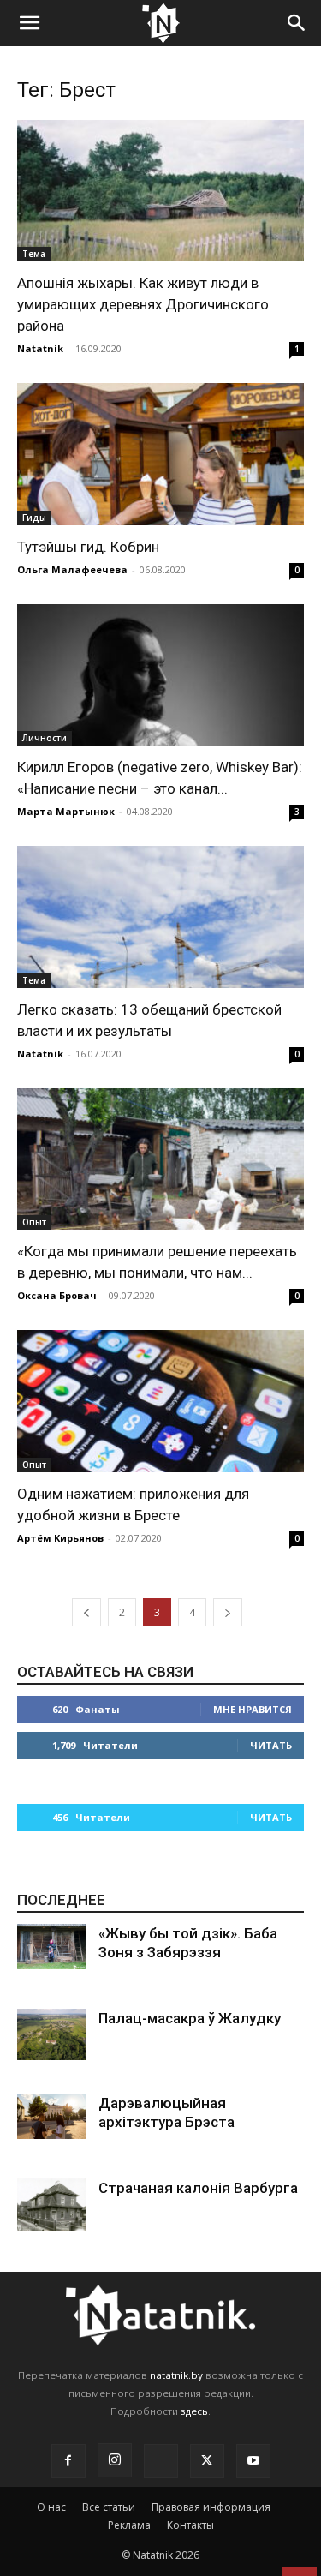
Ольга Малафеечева (72, 569)
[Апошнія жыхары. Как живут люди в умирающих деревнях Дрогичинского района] (160, 191)
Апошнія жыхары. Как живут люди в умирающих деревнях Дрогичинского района (143, 304)
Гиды (34, 518)
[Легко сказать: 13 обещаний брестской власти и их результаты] (160, 917)
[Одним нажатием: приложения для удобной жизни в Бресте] (160, 1401)
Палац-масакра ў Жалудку (190, 2018)
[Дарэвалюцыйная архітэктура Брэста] (51, 2116)
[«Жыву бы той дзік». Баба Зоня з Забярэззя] (51, 1947)
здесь (194, 2411)
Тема (34, 254)
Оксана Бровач (57, 1295)
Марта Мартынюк (66, 811)
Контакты (190, 2525)
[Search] (297, 23)
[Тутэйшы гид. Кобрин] (160, 454)
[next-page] (228, 1612)
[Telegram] (161, 2461)
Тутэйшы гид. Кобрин (88, 547)
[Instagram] (115, 2460)
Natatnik (40, 348)
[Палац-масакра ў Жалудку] (51, 2035)
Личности (45, 738)
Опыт (34, 1222)
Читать (271, 1745)
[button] (29, 23)
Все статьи (109, 2507)
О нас (51, 2507)
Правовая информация (211, 2507)
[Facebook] (68, 2461)
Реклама (129, 2525)
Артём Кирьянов (60, 1538)
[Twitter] (207, 2461)
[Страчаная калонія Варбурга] (51, 2205)
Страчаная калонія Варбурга (198, 2188)
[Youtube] (253, 2461)
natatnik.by (176, 2375)
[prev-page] (86, 1612)
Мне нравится (253, 1709)
